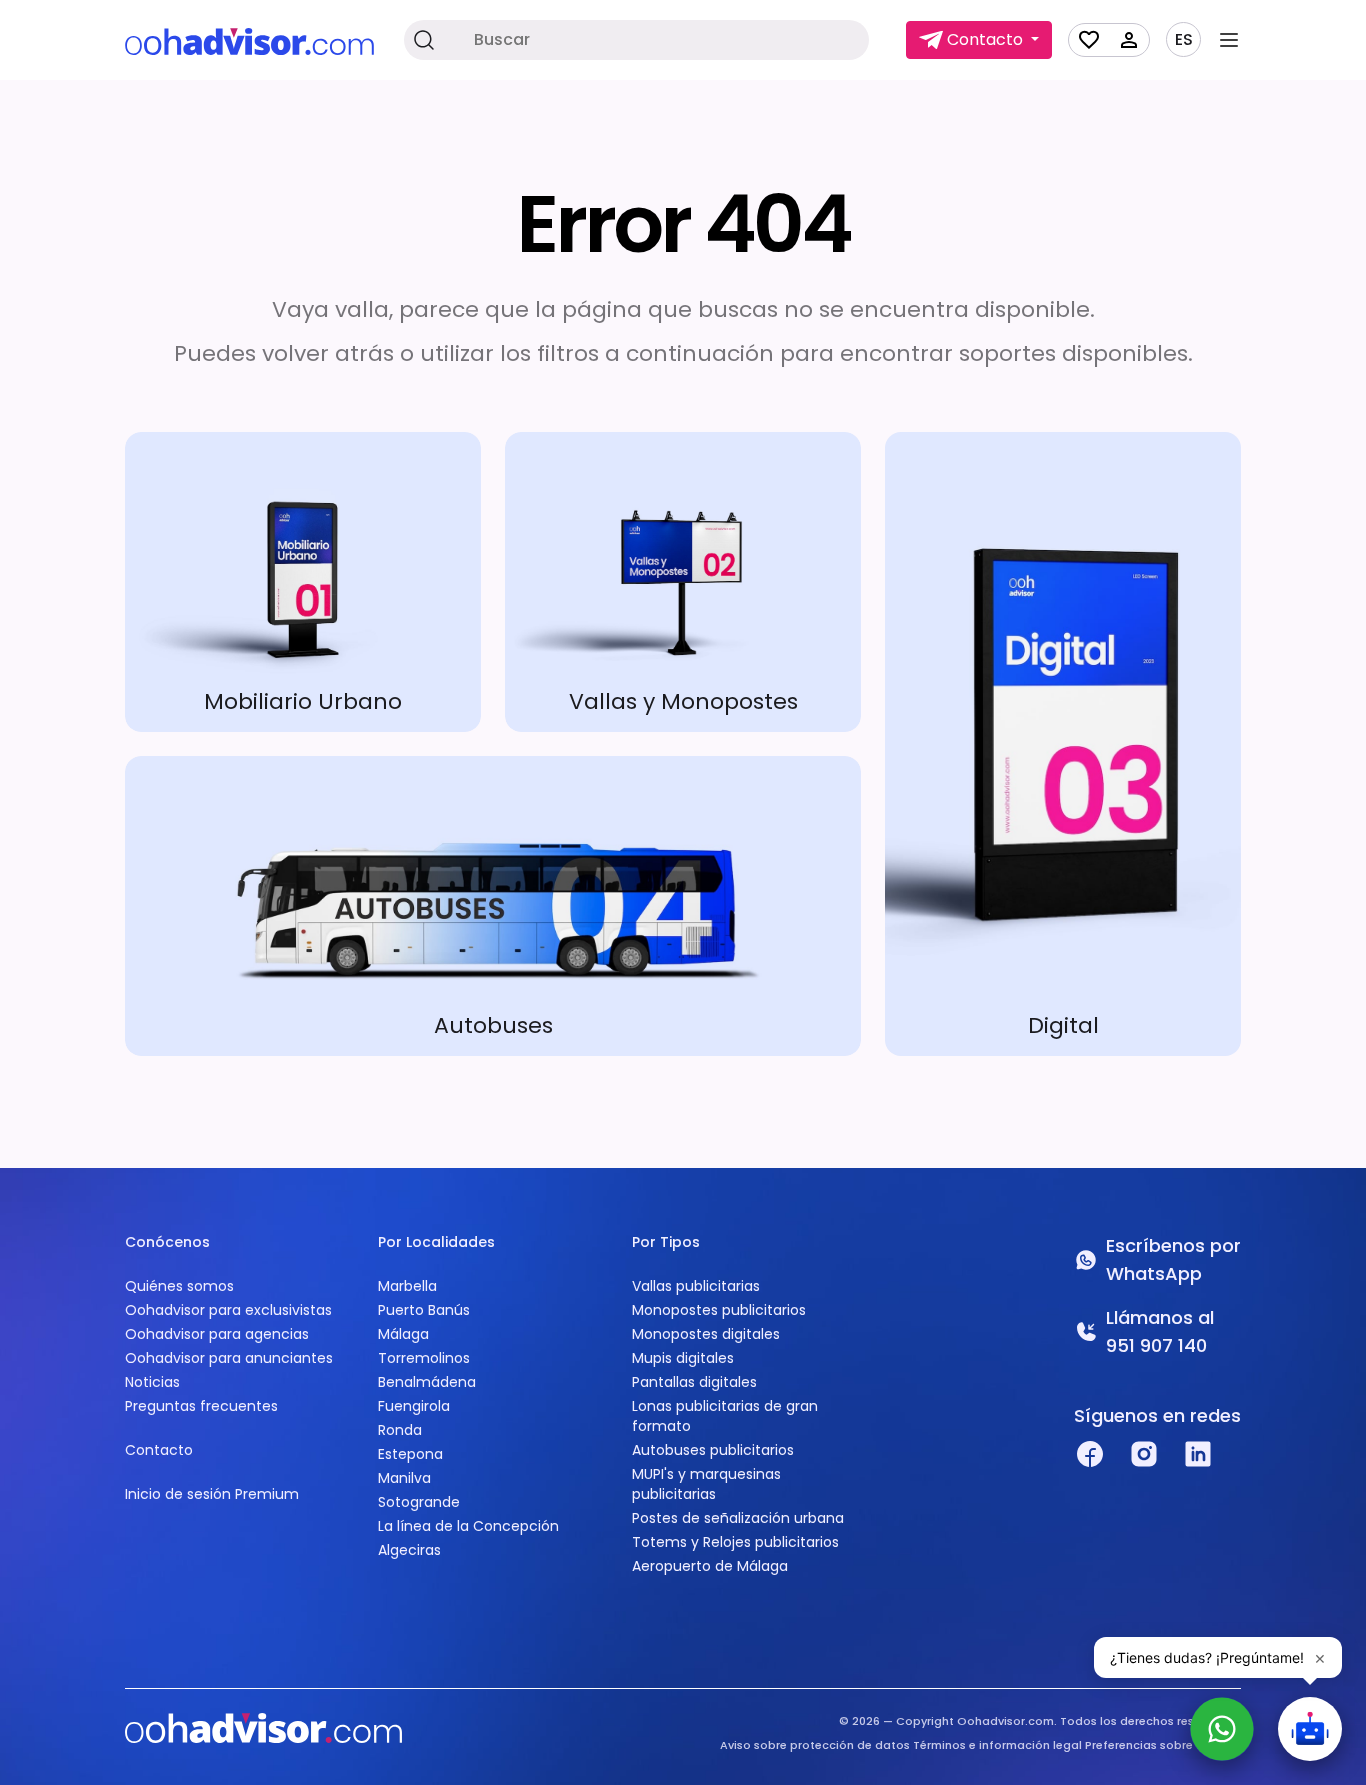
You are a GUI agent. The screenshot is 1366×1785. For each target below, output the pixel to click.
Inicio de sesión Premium (212, 1494)
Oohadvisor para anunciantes (229, 1358)
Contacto (159, 1450)
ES (1184, 40)
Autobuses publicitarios (713, 1450)
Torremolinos (424, 1358)
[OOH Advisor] (249, 40)
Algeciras (409, 1550)
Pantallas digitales (694, 1382)
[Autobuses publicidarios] (493, 906)
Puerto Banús (424, 1310)
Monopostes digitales (706, 1334)
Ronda (400, 1430)
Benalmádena (427, 1382)
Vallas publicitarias (696, 1286)
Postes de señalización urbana (738, 1518)
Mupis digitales (683, 1358)
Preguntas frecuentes (201, 1406)
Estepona (410, 1454)
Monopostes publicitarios (719, 1310)
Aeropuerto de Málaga (710, 1566)
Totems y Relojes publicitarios (735, 1542)
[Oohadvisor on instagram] (1144, 1454)
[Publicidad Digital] (1063, 744)
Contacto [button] (985, 39)
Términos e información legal (997, 1745)
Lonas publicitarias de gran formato (725, 1416)
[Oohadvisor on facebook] (1090, 1454)
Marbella (407, 1286)
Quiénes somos (179, 1286)
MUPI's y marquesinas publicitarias (706, 1484)
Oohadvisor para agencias (217, 1334)
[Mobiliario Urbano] (303, 582)
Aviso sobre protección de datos (815, 1745)
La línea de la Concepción (468, 1526)
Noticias (152, 1382)
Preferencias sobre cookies (1163, 1745)
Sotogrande (419, 1502)
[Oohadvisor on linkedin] (1198, 1454)
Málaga (403, 1334)
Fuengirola (414, 1406)
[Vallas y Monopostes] (683, 582)
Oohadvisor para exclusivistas (228, 1310)
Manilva (404, 1478)
